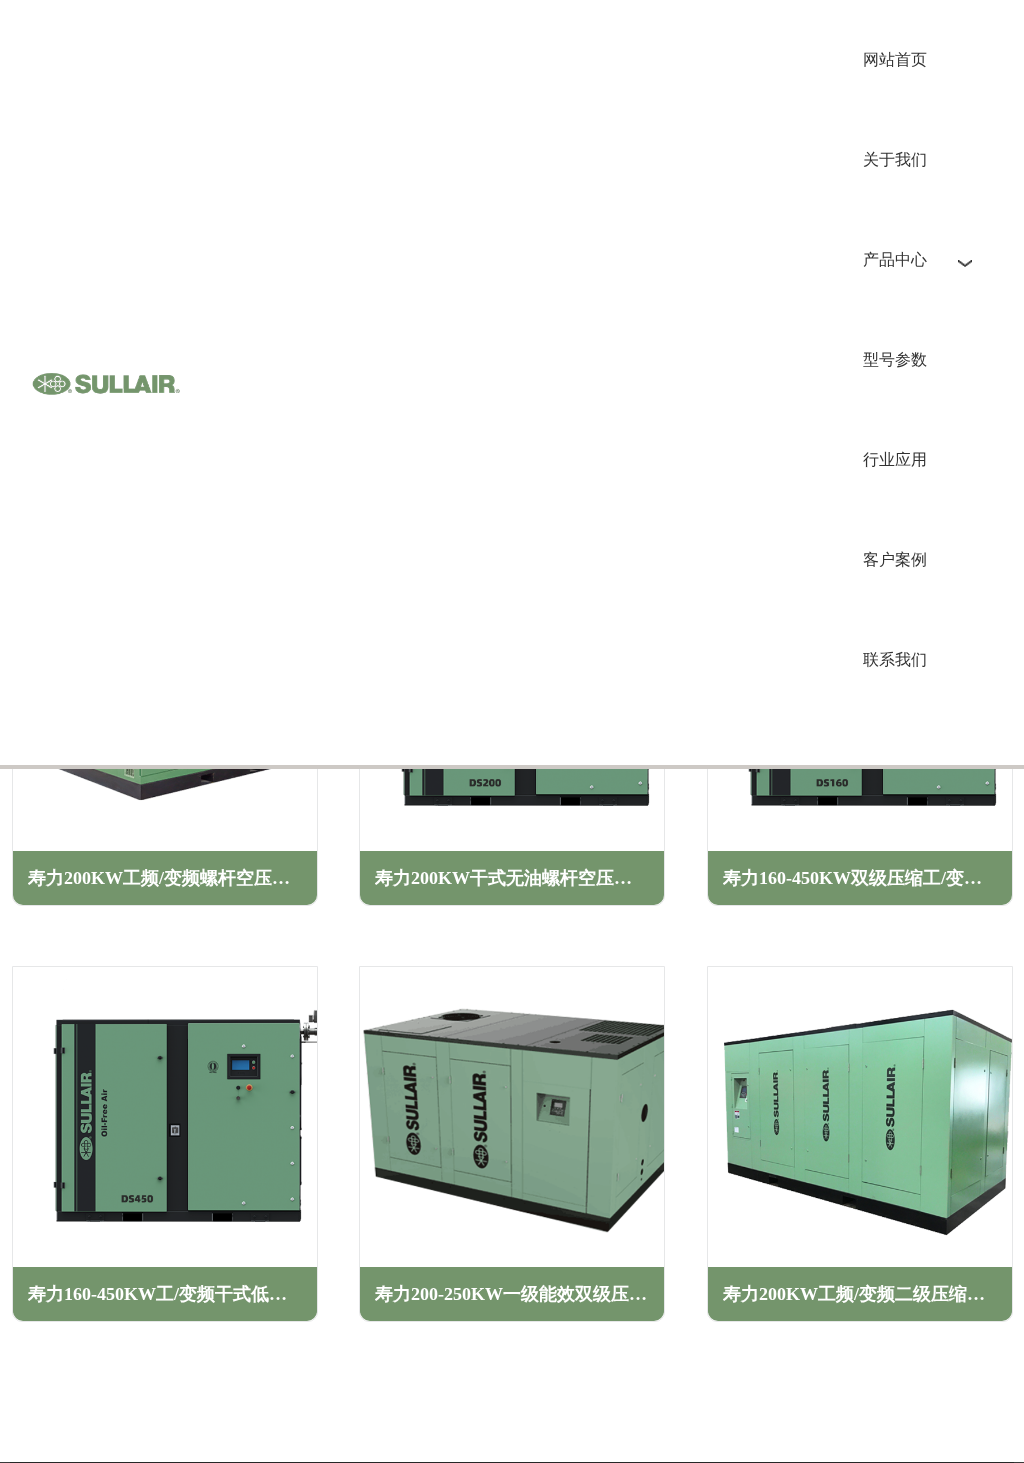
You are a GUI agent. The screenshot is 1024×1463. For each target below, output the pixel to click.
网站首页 (895, 59)
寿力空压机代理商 (106, 382)
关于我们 (895, 159)
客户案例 (895, 559)
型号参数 (895, 359)
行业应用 (895, 459)
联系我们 (895, 659)
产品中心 (895, 259)
